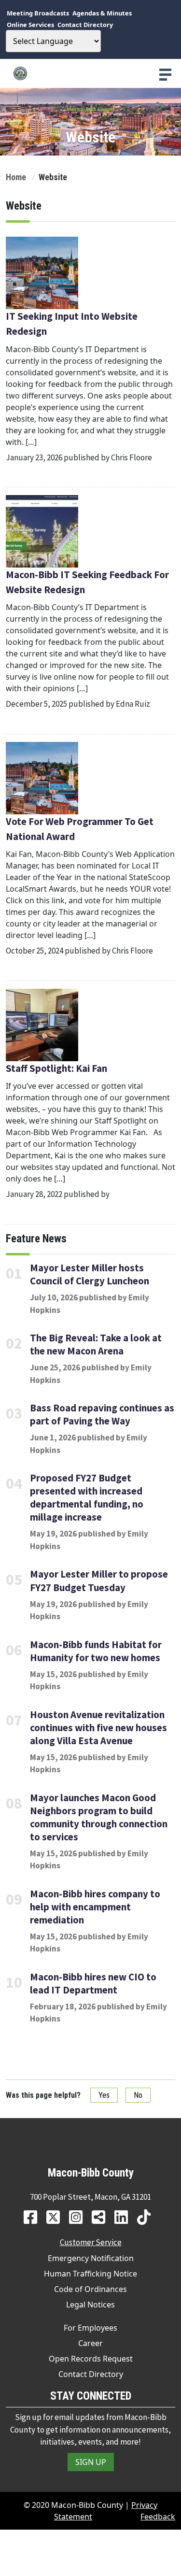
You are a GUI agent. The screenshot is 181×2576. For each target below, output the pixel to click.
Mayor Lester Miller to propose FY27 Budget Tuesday (99, 1581)
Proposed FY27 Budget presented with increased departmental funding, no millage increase (87, 1498)
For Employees (90, 2328)
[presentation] (165, 75)
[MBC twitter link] (57, 2217)
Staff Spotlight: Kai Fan (57, 1068)
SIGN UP (91, 2462)
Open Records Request (91, 2359)
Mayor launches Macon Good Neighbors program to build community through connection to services (99, 1817)
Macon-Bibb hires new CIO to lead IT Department (93, 1984)
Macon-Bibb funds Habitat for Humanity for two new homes (96, 1651)
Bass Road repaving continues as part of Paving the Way (102, 1415)
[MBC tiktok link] (147, 2217)
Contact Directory (91, 2374)
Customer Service (91, 2242)
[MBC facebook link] (34, 2217)
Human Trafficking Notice (90, 2274)
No (138, 2095)
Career (90, 2343)
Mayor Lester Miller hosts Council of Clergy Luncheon (90, 1274)
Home (16, 177)
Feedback (158, 2517)
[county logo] (90, 73)
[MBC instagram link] (79, 2217)
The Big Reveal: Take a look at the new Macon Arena (96, 1345)
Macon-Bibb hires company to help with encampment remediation (95, 1907)
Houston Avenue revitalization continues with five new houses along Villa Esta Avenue (98, 1728)
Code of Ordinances (90, 2289)
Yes (104, 2095)
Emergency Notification (91, 2258)
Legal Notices (90, 2305)
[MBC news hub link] (102, 2217)
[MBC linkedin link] (125, 2217)
